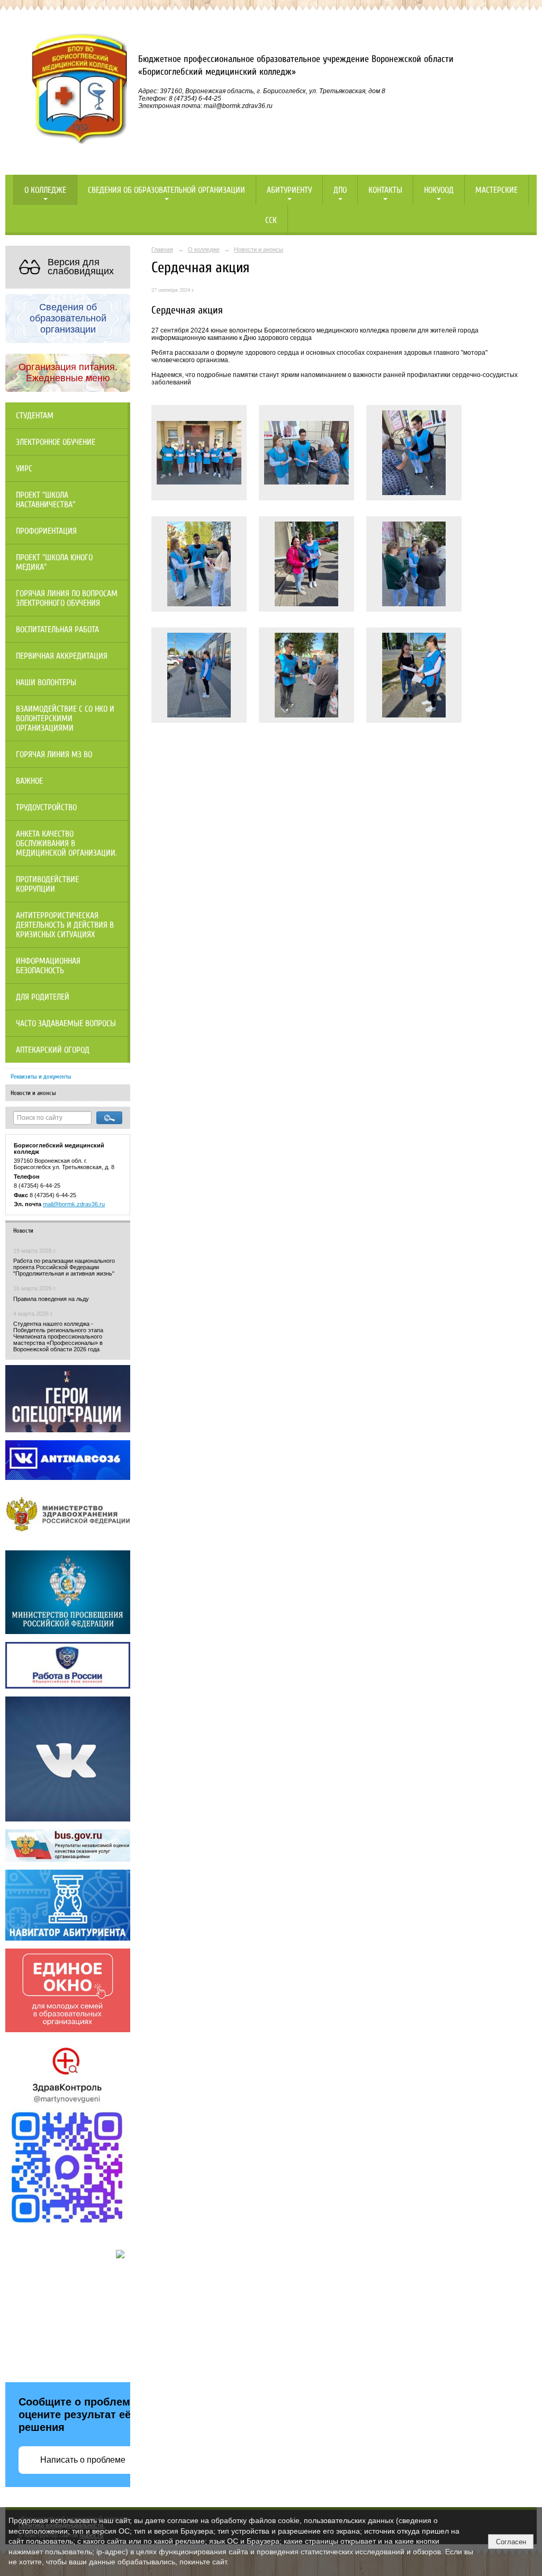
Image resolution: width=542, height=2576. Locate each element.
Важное (29, 781)
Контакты (385, 190)
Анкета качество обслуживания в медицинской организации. (66, 843)
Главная (162, 249)
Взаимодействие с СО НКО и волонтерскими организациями (65, 719)
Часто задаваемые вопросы (66, 1024)
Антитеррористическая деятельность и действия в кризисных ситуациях (65, 925)
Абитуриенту (289, 190)
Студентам (35, 416)
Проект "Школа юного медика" (54, 562)
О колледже (45, 190)
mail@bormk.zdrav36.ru (74, 1204)
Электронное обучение (56, 442)
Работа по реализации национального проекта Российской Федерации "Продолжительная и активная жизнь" (64, 1267)
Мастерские (496, 190)
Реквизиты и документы (41, 1076)
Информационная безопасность (48, 966)
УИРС (24, 469)
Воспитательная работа (57, 630)
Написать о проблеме (83, 2460)
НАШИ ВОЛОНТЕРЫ (46, 683)
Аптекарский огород (53, 1050)
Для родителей (43, 997)
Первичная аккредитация (62, 656)
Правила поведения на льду (51, 1299)
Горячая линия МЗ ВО (54, 755)
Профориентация (46, 531)
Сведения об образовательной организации (166, 190)
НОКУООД (439, 190)
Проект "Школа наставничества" (46, 500)
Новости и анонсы (33, 1093)
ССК (271, 220)
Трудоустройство (46, 807)
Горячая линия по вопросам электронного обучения (67, 598)
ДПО (340, 190)
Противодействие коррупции (47, 884)
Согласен (511, 2542)
